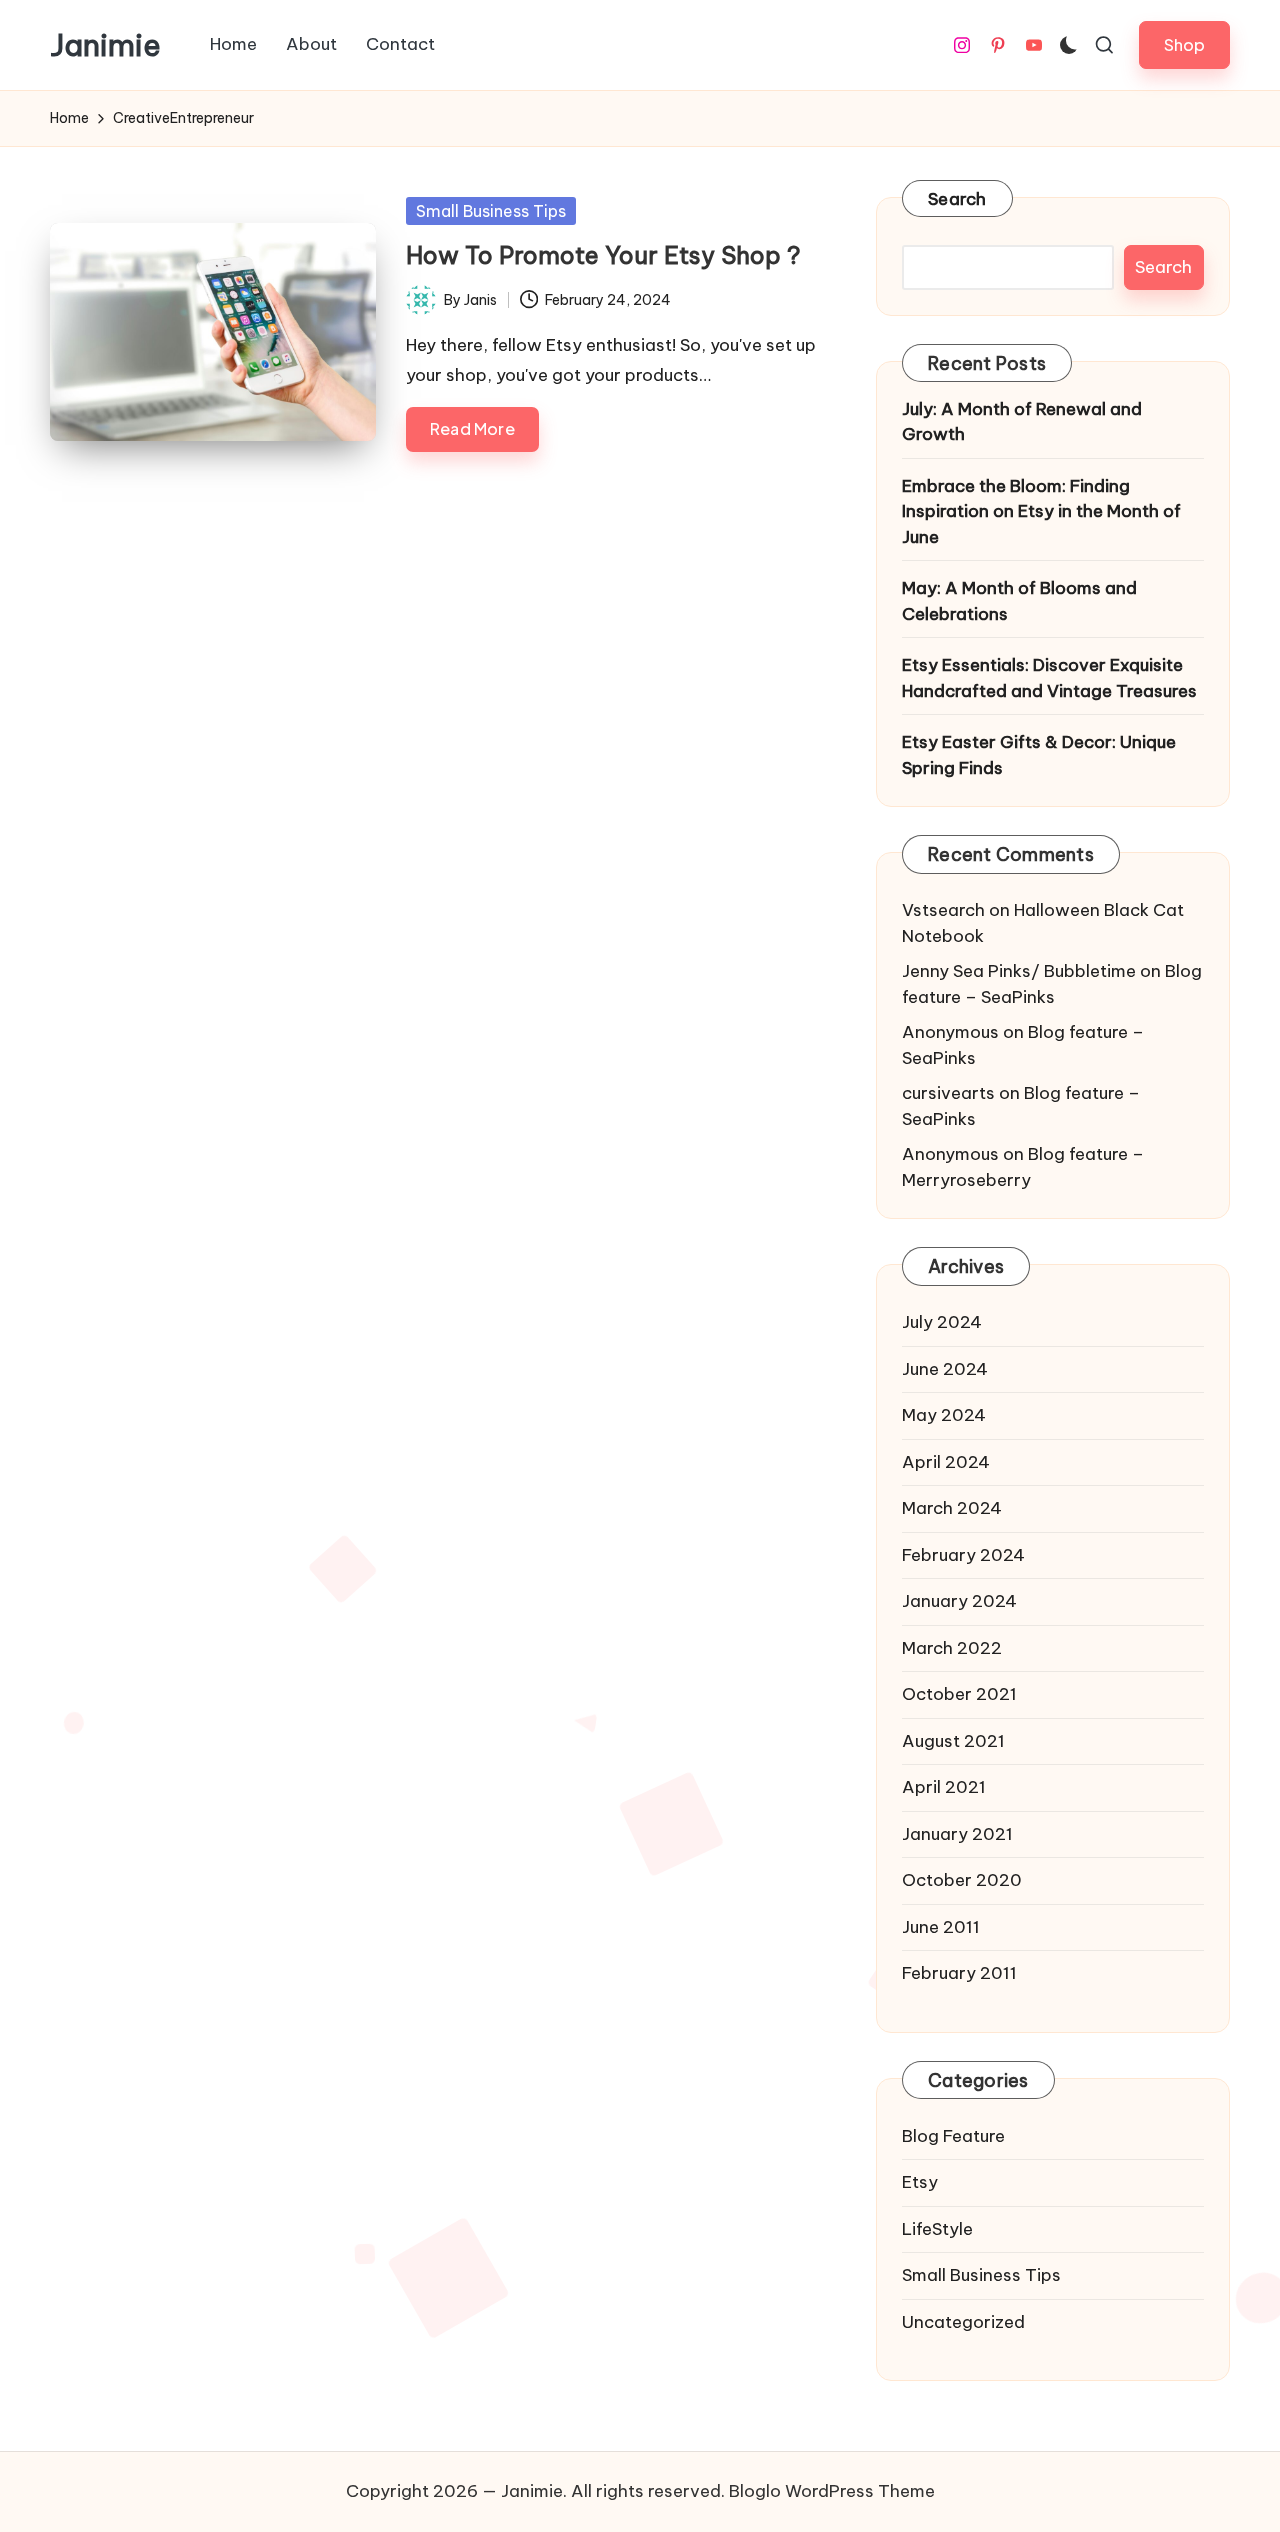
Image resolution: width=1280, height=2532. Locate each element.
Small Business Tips (491, 211)
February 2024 (963, 1555)
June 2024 (945, 1369)
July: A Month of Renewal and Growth (1022, 422)
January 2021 (957, 1834)
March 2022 (952, 1648)
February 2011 (959, 1973)
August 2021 (953, 1741)
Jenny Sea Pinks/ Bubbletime (1019, 971)
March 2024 (952, 1508)
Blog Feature (953, 2136)
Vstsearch (943, 910)
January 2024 (959, 1601)
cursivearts (948, 1093)
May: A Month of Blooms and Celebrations (1019, 601)
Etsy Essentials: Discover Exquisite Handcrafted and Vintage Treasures (1049, 678)
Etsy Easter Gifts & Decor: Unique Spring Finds (1039, 755)
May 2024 (944, 1415)
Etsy (920, 2182)
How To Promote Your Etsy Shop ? (603, 255)
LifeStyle (937, 2229)
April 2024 (946, 1462)
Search (957, 199)
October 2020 (962, 1880)
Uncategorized (963, 2322)
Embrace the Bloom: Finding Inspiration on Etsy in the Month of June (1041, 511)
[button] (1184, 44)
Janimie (105, 45)
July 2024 (942, 1322)
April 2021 (944, 1787)
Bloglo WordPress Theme (832, 2491)
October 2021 (959, 1694)
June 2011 (941, 1927)
